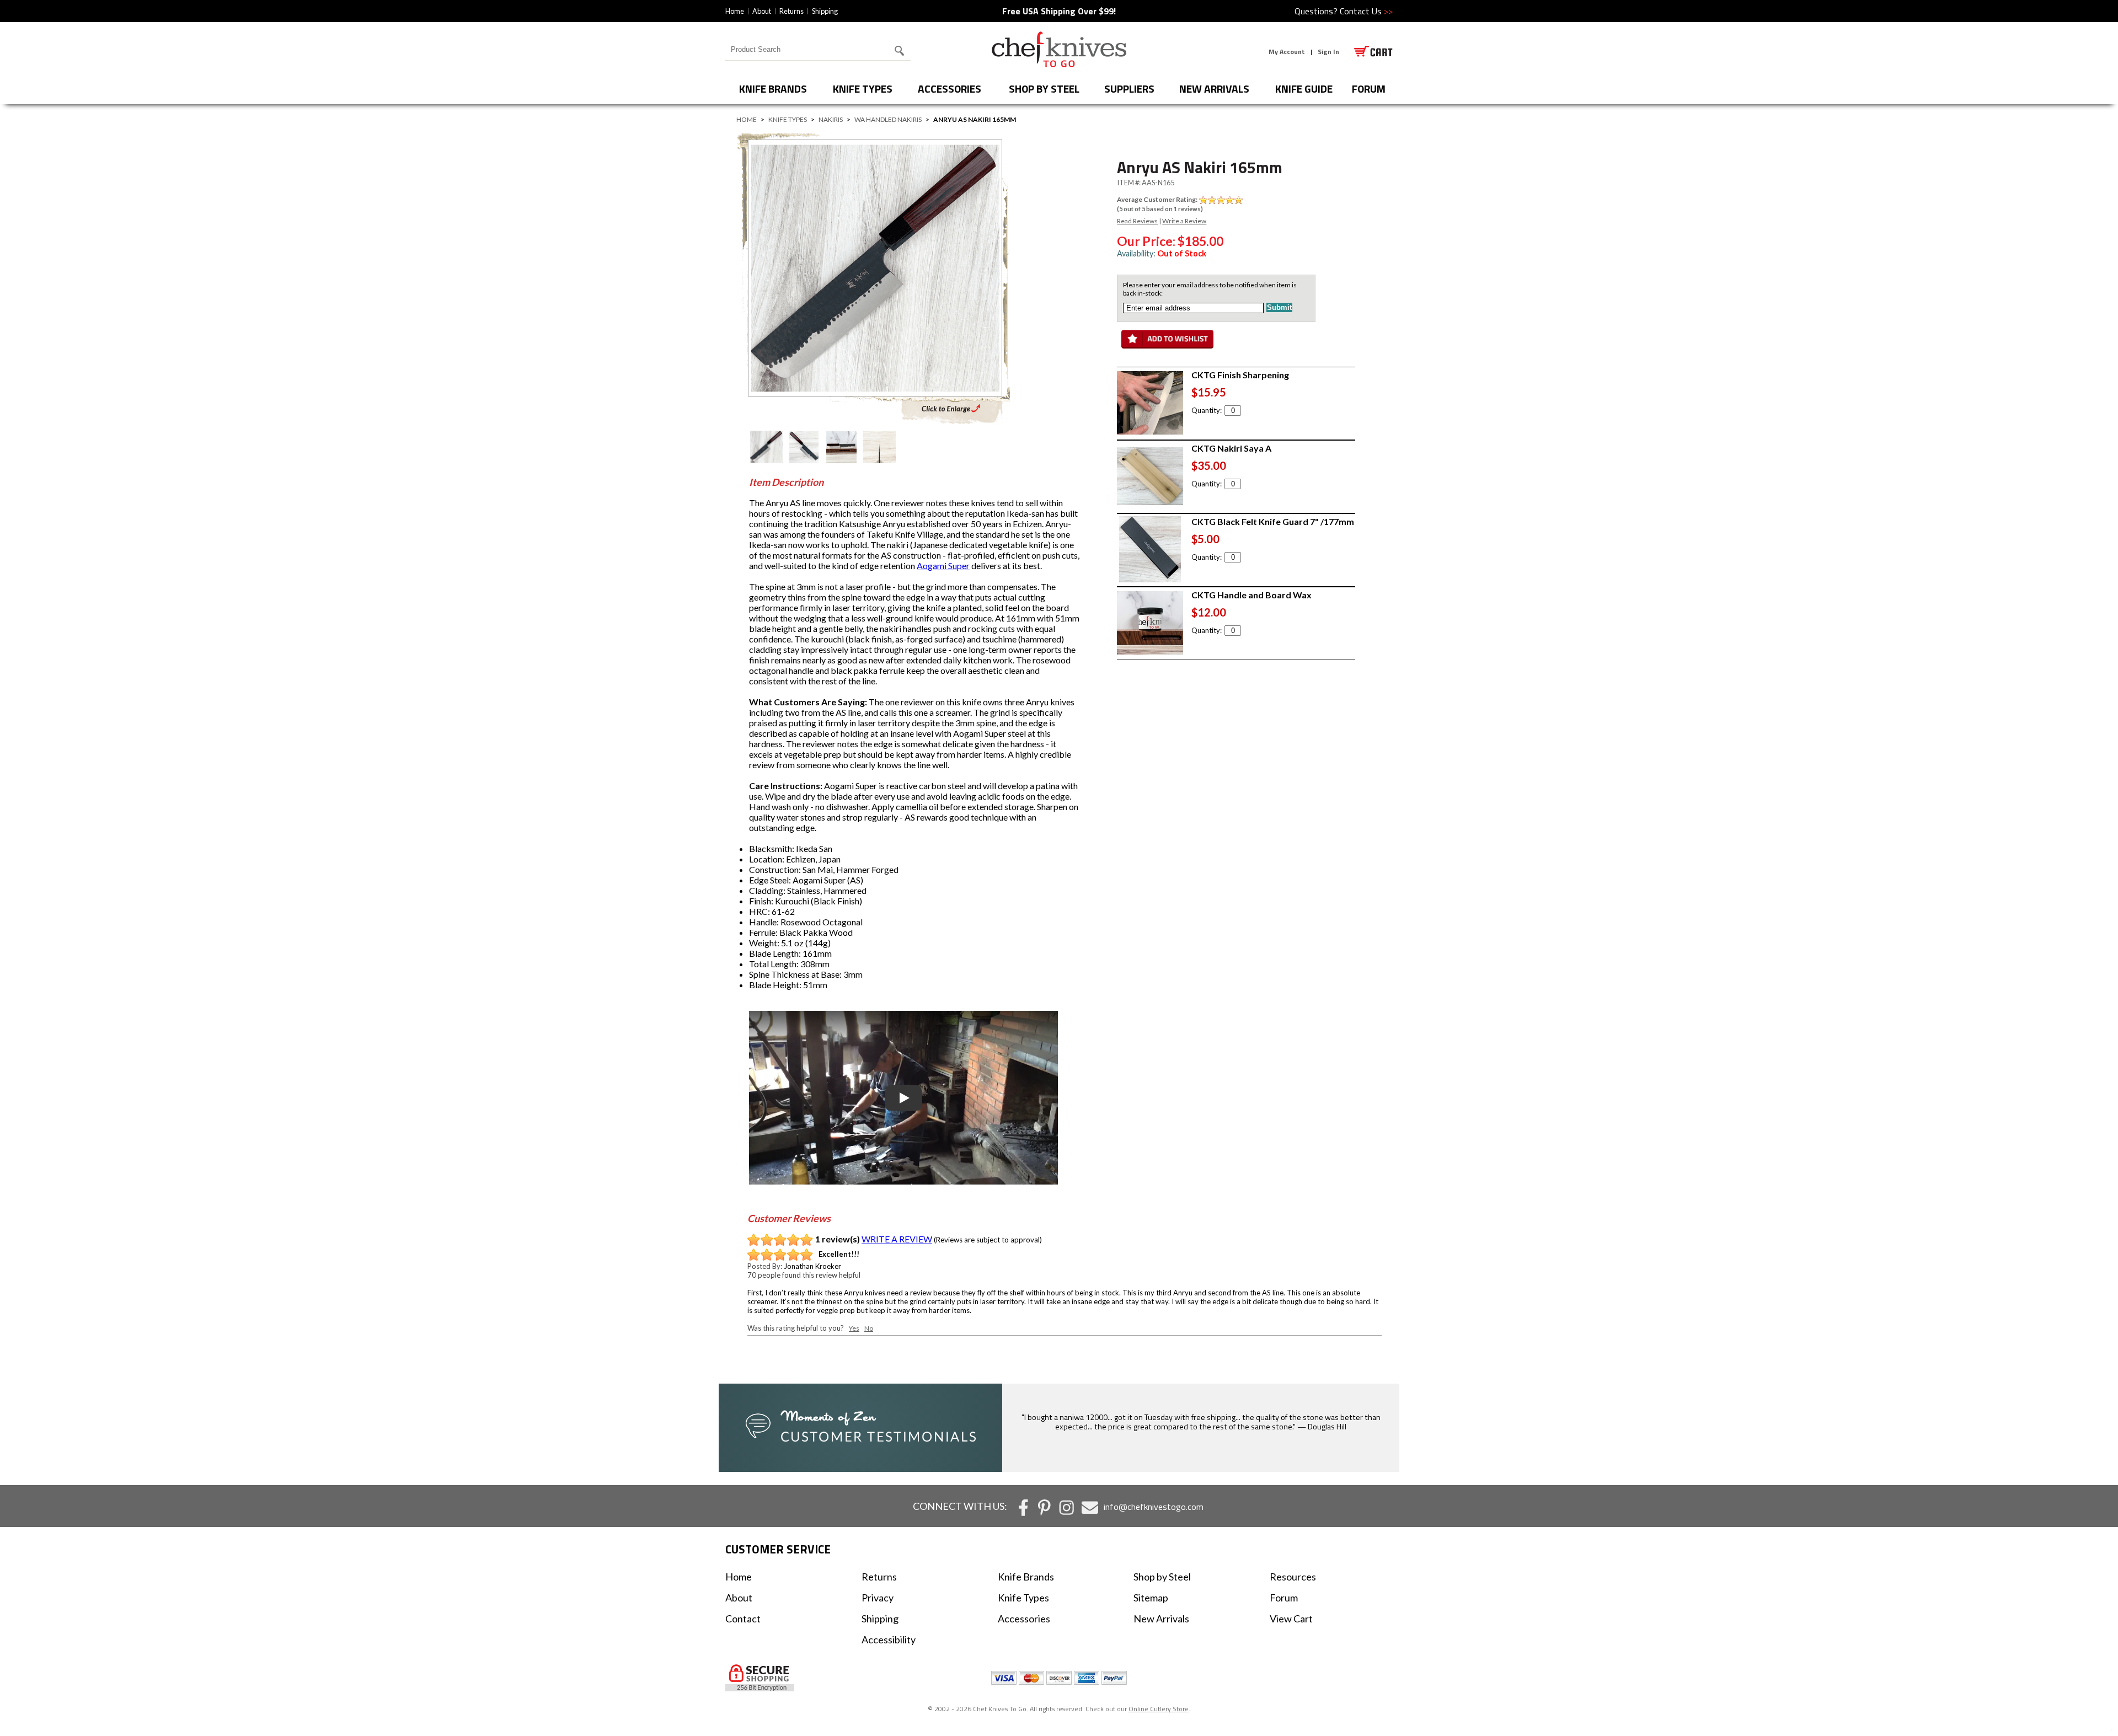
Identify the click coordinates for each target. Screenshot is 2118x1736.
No (869, 1328)
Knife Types (863, 89)
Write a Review (1184, 221)
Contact (743, 1619)
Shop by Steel (1044, 89)
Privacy (878, 1598)
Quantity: (1207, 410)
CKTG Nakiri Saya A (1231, 448)
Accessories (950, 89)
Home (735, 11)
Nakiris (831, 119)
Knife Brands (773, 89)
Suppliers (1129, 89)
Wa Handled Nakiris (888, 119)
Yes (854, 1328)
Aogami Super (943, 566)
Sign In (1328, 52)
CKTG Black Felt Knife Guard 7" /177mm (1273, 521)
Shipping (825, 11)
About (762, 11)
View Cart (1291, 1619)
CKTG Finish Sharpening (1240, 375)
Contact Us (1366, 11)
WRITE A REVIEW (897, 1239)
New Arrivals (1214, 89)
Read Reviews (1137, 221)
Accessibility (889, 1639)
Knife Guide (1304, 89)
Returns (791, 11)
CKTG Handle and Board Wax (1251, 595)
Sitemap (1151, 1598)
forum (1369, 89)
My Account (1287, 52)
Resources (1293, 1577)
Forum (1284, 1598)
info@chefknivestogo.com (1154, 1507)
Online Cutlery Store (1159, 1709)
